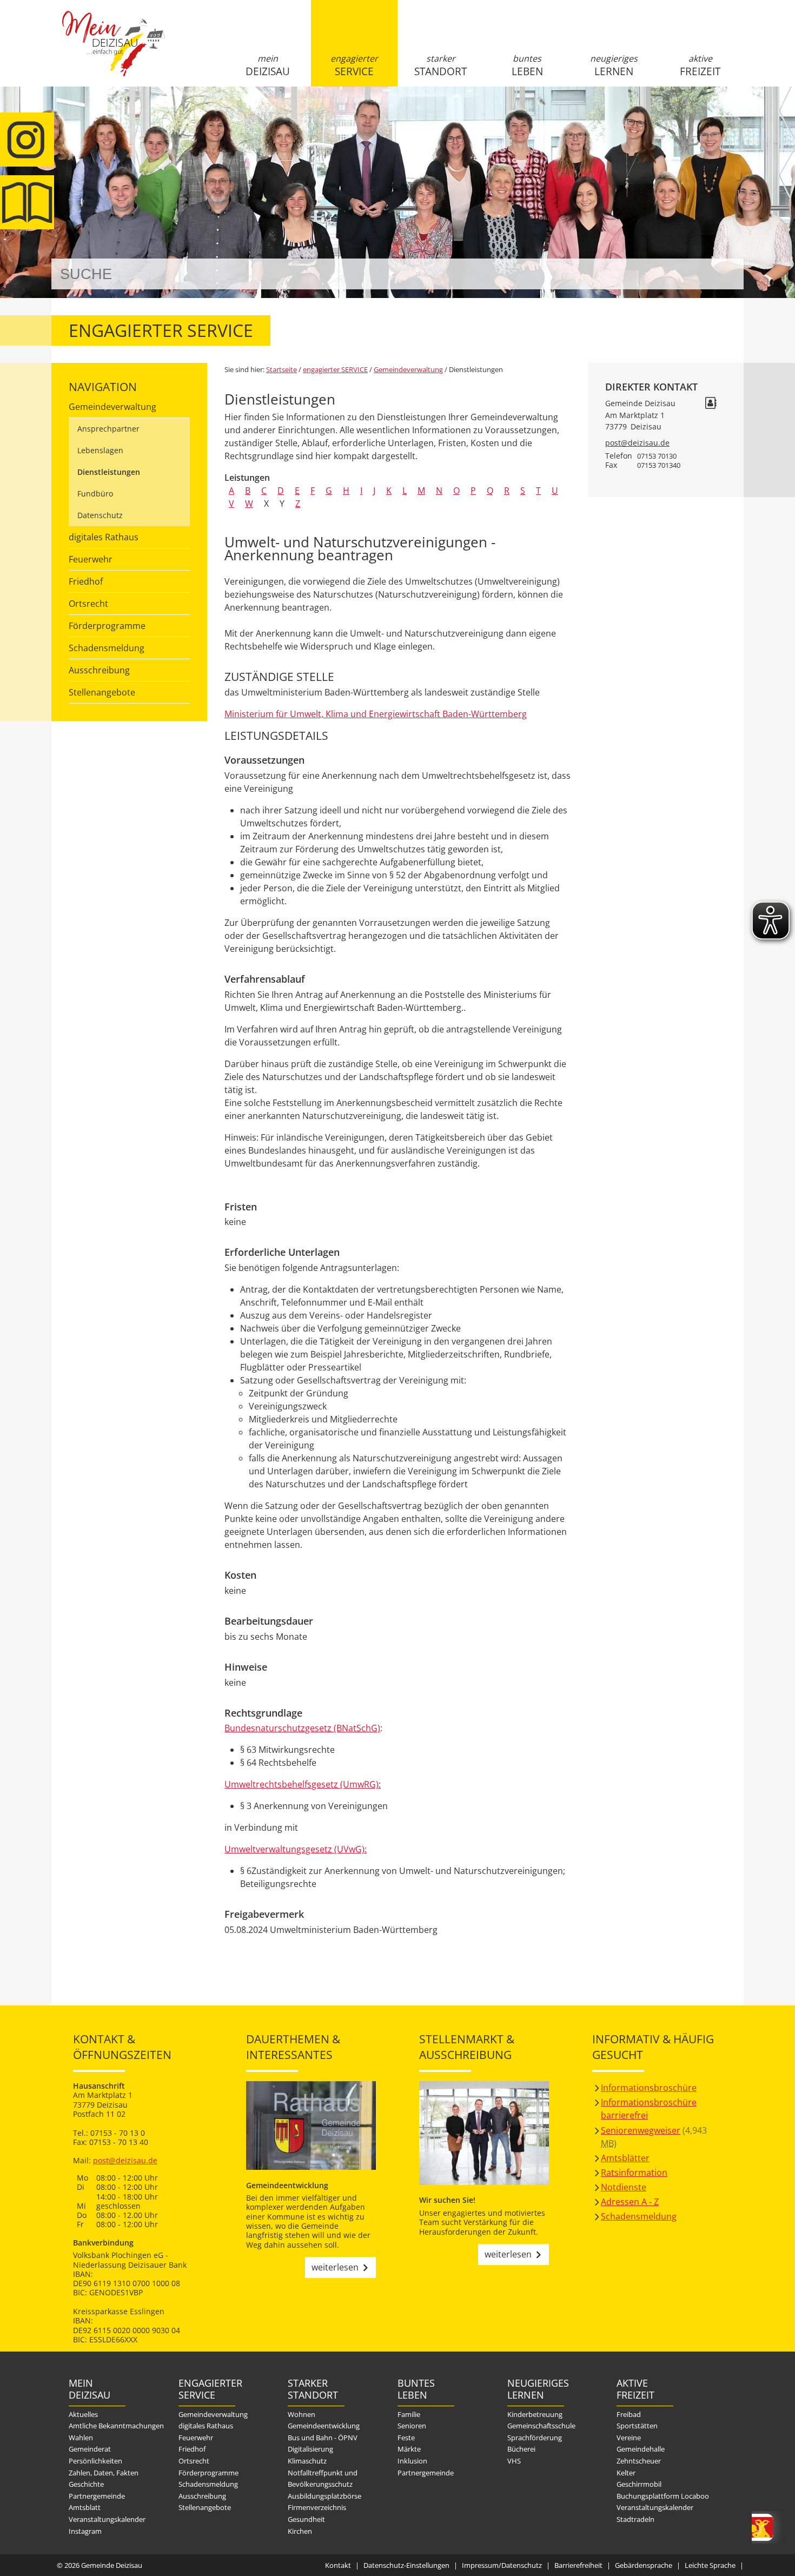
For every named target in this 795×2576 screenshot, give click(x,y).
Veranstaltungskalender (107, 2519)
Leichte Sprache (710, 2565)
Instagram (85, 2531)
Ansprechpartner (108, 429)
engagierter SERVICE (354, 65)
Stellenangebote (102, 692)
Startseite (114, 52)
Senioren (412, 2426)
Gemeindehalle (641, 2449)
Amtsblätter (625, 2158)
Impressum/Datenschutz (502, 2565)
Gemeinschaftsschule (541, 2426)
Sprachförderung (535, 2438)
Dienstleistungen (109, 472)
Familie (409, 2414)
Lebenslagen (100, 450)
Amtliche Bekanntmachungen (116, 2426)
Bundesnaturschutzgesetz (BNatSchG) (302, 1728)
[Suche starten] (723, 274)
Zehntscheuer (639, 2461)
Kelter (626, 2473)
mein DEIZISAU (268, 65)
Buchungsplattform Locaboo (663, 2496)
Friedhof (86, 581)
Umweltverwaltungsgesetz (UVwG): (296, 1849)
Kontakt (338, 2565)
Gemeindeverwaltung (112, 407)
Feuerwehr (91, 559)
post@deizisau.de (637, 443)
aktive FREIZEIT (700, 65)
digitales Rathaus (104, 537)
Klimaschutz (307, 2461)
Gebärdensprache (644, 2565)
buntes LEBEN (527, 65)
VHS (514, 2461)
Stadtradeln (635, 2519)
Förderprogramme (107, 626)
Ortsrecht (88, 604)
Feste (406, 2438)
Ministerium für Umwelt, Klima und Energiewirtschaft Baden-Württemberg (376, 714)
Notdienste (624, 2187)
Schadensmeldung (107, 648)
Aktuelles (83, 2414)
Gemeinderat (90, 2449)
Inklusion (412, 2461)
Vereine (629, 2438)
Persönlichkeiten (95, 2461)
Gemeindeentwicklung (324, 2426)
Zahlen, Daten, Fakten (104, 2473)
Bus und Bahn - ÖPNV (323, 2438)
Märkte (409, 2449)
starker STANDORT (440, 65)
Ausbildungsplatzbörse (324, 2496)
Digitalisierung (310, 2449)
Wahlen (81, 2438)
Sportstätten (637, 2426)
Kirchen (300, 2531)
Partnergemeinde (97, 2496)
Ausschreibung (99, 670)
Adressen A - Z (630, 2202)
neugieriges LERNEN (614, 65)
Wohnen (302, 2414)
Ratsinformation (634, 2173)
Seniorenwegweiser (641, 2130)
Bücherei (521, 2449)
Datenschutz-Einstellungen (406, 2565)
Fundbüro (95, 494)
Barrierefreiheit (578, 2565)
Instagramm (27, 140)
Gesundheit (306, 2519)
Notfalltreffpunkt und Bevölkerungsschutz (323, 2479)
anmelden (732, 114)
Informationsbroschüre (649, 2088)
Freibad (629, 2414)
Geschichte (86, 2484)
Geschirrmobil (639, 2484)
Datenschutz (100, 515)
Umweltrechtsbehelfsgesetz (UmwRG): (303, 1784)
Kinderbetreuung (535, 2414)
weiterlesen (335, 2267)
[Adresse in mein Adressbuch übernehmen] (711, 404)
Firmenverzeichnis (317, 2507)
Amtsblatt (27, 202)
